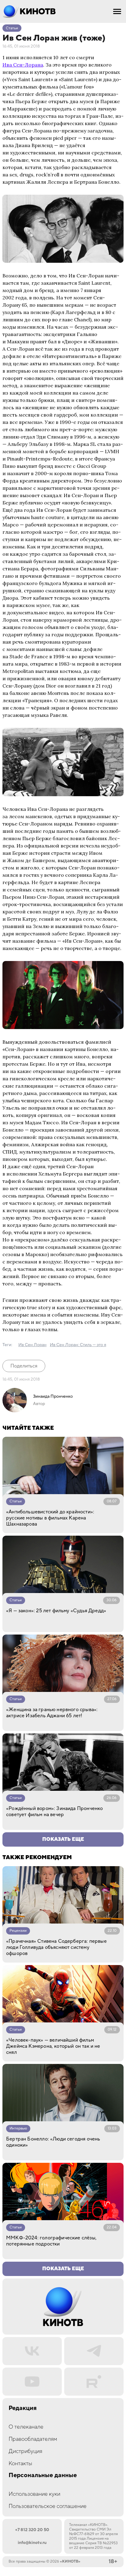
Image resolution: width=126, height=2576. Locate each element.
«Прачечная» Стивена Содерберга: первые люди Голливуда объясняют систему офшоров (56, 1947)
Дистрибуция (25, 2451)
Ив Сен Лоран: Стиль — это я (78, 1345)
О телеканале (26, 2427)
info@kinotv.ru (32, 2543)
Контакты (20, 2464)
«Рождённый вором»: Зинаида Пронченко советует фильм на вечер (54, 1812)
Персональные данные (43, 2475)
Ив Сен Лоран (32, 1345)
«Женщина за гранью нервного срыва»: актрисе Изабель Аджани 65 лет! (52, 1713)
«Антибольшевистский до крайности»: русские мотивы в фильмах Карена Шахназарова (50, 1518)
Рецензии (18, 1931)
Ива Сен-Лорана (23, 65)
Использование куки (34, 2494)
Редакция (23, 2408)
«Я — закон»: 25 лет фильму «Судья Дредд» (56, 1611)
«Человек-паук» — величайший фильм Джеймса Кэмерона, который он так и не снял (53, 2046)
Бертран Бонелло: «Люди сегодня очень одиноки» (53, 2142)
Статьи (12, 28)
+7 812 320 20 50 (32, 2530)
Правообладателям (33, 2439)
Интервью (18, 2128)
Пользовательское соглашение (48, 2506)
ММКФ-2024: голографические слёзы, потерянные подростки (51, 2241)
